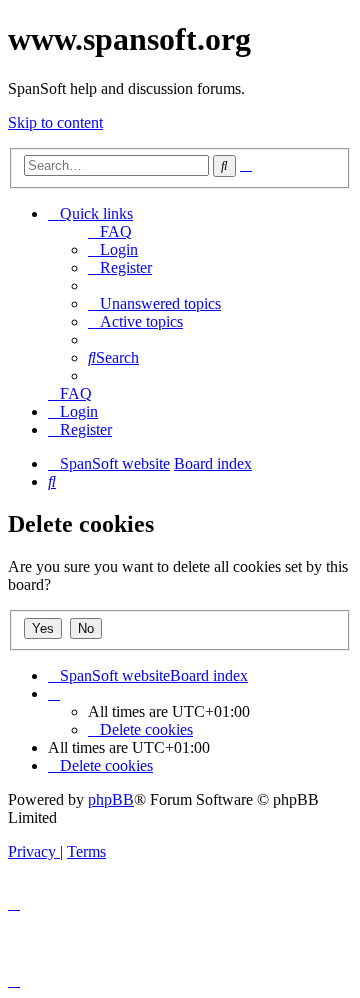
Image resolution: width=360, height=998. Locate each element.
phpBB (111, 799)
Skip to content (55, 122)
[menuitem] (110, 231)
